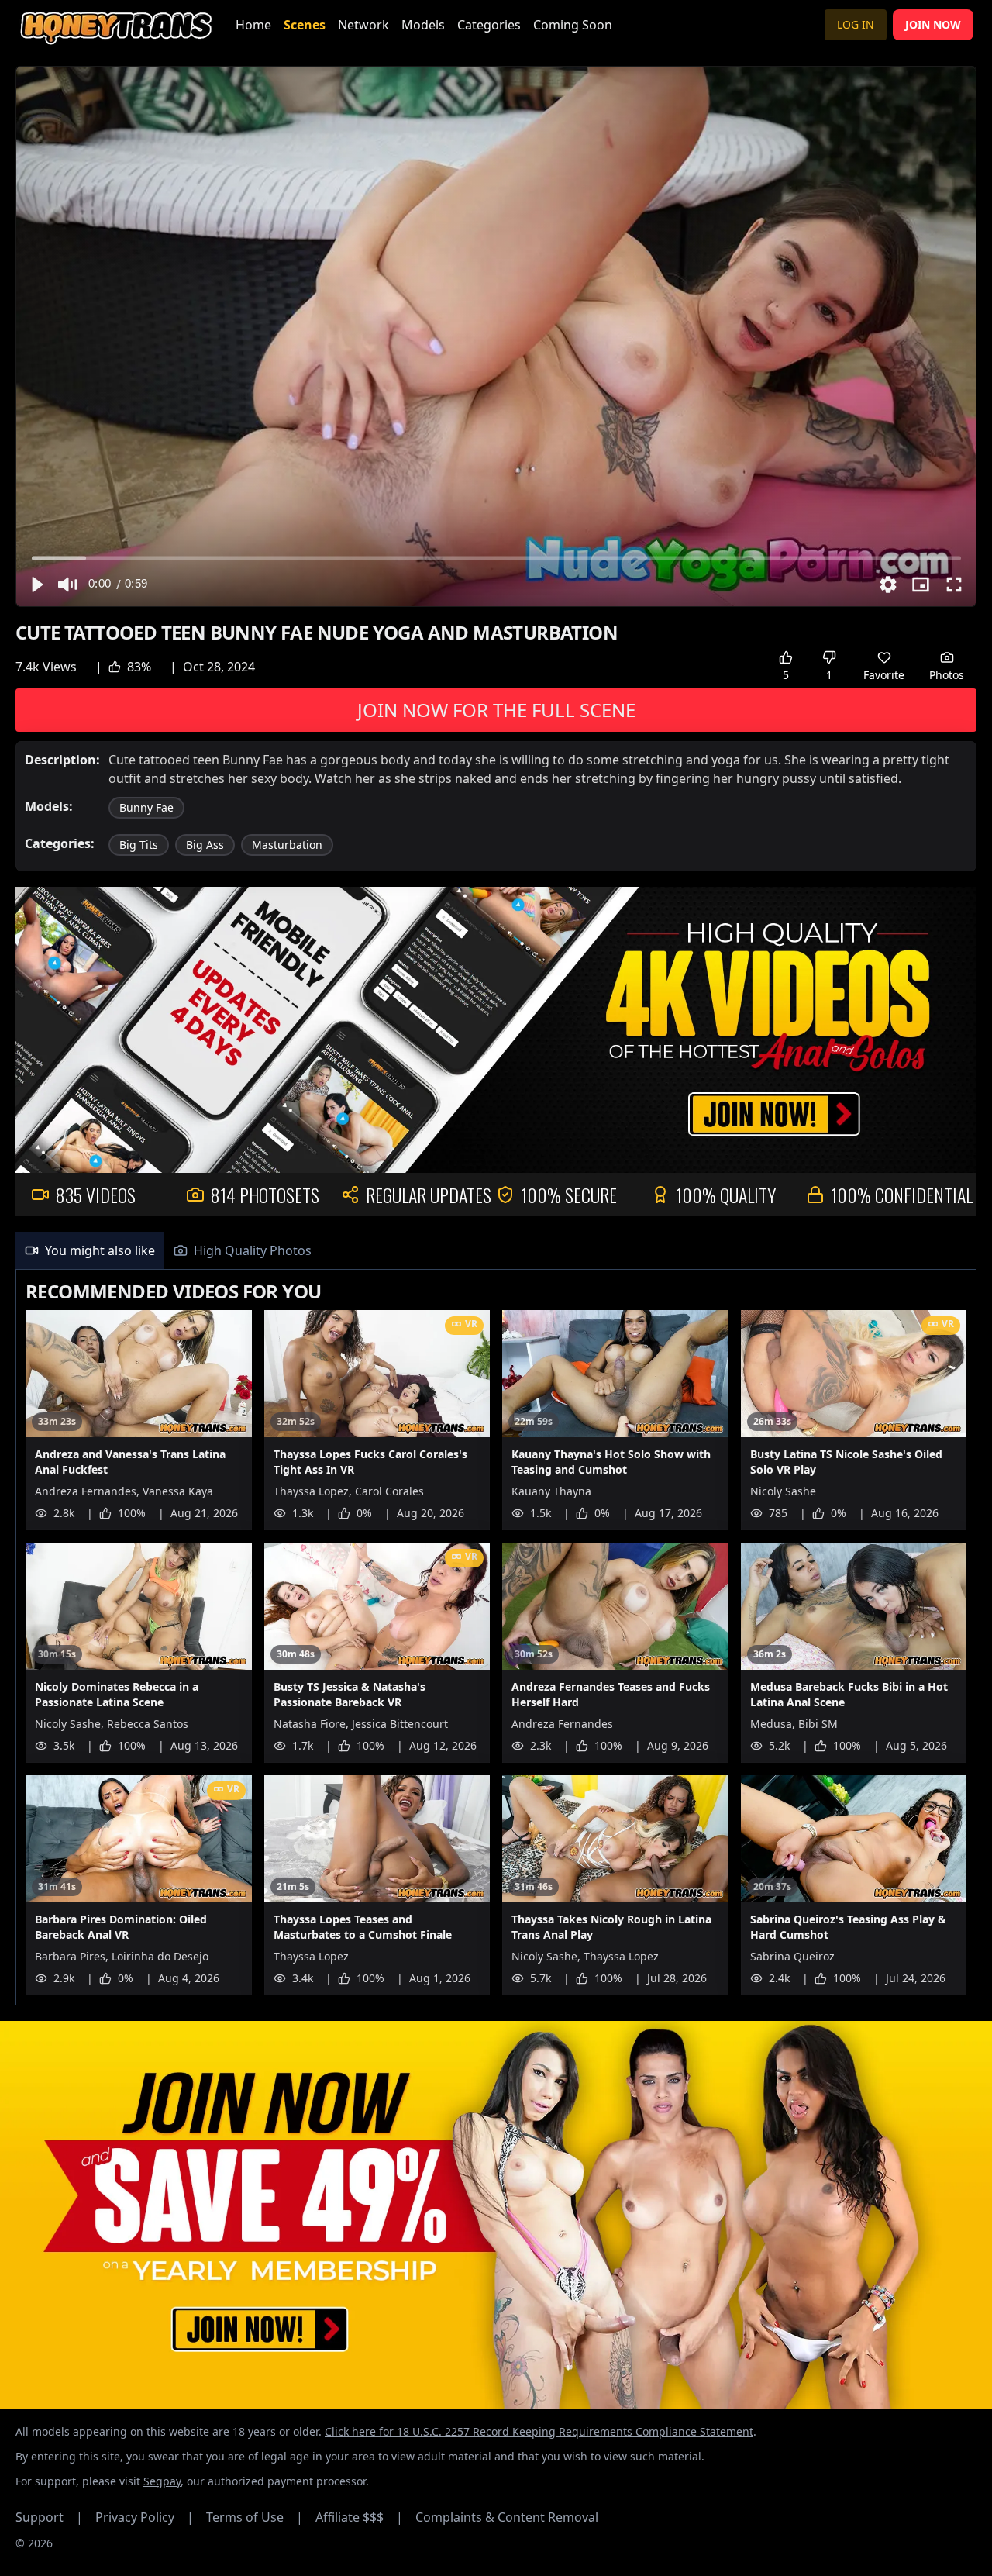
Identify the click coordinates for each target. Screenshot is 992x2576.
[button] (36, 585)
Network (363, 25)
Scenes (305, 25)
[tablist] (496, 1251)
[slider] (496, 558)
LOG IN (856, 24)
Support (49, 2517)
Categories (489, 25)
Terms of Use (255, 2517)
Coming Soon (573, 25)
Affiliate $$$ (359, 2517)
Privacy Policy (145, 2517)
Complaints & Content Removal (507, 2517)
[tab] (90, 1250)
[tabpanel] (496, 1638)
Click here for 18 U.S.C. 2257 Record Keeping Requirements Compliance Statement (539, 2431)
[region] (496, 336)
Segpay (162, 2481)
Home (253, 25)
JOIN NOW (933, 24)
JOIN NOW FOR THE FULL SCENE (496, 710)
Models (423, 25)
